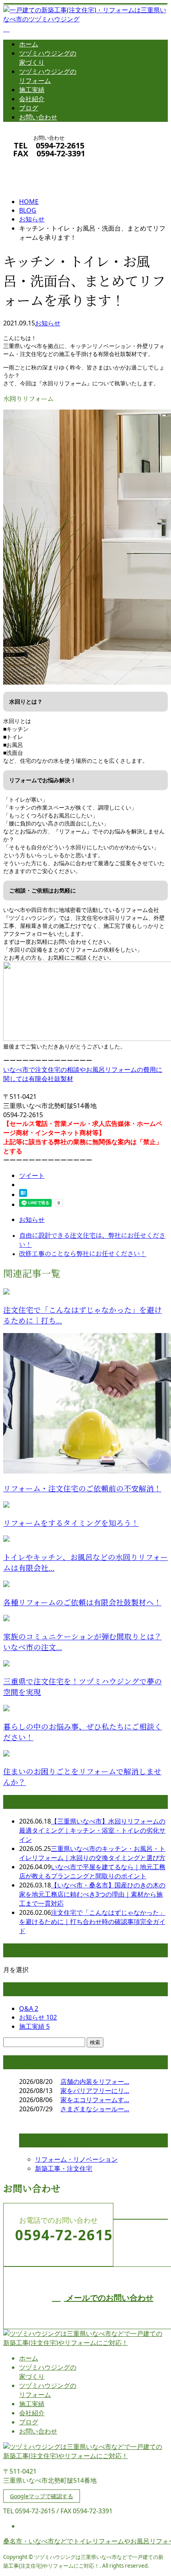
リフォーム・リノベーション (76, 2159)
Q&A (29, 2008)
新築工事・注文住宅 (64, 2168)
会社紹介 (32, 99)
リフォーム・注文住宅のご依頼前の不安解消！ (82, 1489)
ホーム (29, 44)
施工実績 (32, 90)
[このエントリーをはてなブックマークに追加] (23, 1195)
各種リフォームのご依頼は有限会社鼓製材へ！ (82, 1603)
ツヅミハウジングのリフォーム (48, 76)
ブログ (29, 108)
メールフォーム (31, 164)
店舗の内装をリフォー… (95, 2082)
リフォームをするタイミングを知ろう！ (71, 1523)
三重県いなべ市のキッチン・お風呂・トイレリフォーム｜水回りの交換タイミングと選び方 (92, 1853)
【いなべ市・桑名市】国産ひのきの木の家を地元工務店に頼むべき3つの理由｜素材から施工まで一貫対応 (92, 1894)
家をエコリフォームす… (95, 2100)
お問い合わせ (38, 117)
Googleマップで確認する (42, 2496)
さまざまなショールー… (95, 2109)
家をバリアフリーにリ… (95, 2091)
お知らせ (48, 323)
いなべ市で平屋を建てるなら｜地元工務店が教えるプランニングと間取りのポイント (92, 1871)
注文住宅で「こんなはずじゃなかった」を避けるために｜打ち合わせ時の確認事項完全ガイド (92, 1922)
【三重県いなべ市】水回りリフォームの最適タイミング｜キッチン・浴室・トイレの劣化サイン (92, 1830)
